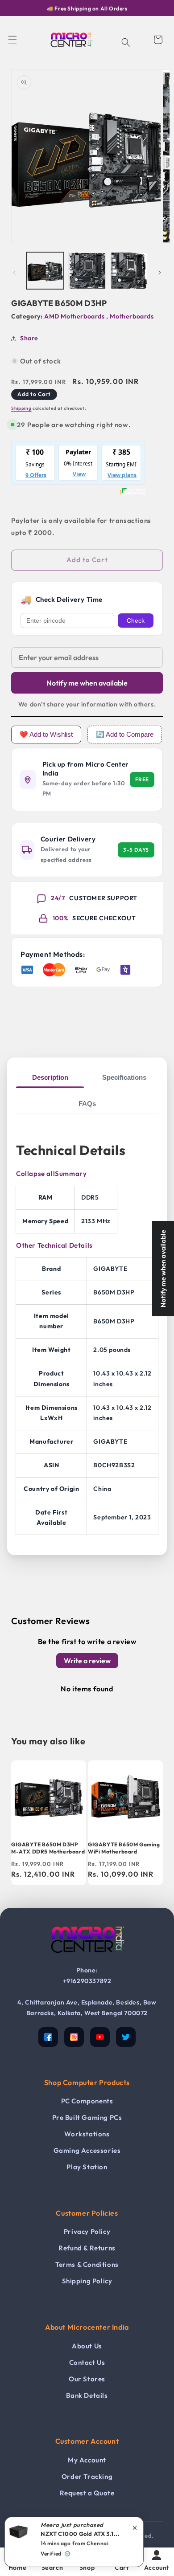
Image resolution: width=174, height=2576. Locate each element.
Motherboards (132, 316)
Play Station (87, 2167)
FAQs (87, 1104)
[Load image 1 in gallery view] (45, 271)
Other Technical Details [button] (54, 1245)
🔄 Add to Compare (125, 734)
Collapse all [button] (35, 1174)
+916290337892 (87, 1981)
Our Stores (87, 2379)
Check (136, 621)
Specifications (124, 1077)
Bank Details (87, 2395)
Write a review (87, 1661)
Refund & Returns (87, 2248)
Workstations (87, 2134)
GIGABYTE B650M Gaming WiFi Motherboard (124, 1848)
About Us (87, 2346)
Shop (87, 2568)
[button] (12, 40)
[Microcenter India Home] (87, 1959)
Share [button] (29, 338)
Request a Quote (87, 2493)
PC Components (87, 2101)
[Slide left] (14, 273)
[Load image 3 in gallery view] (129, 271)
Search (52, 2568)
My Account (87, 2460)
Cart (122, 2568)
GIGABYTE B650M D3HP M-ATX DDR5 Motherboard (48, 1848)
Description (50, 1077)
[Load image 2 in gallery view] (87, 271)
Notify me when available (87, 683)
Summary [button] (71, 1174)
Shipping (21, 408)
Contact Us (87, 2362)
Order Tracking (87, 2476)
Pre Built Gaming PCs (87, 2117)
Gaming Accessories (87, 2150)
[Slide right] (160, 273)
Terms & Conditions (87, 2264)
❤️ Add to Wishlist (46, 734)
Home (17, 2568)
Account (157, 2568)
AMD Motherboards (75, 316)
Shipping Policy (87, 2281)
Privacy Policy (87, 2231)
